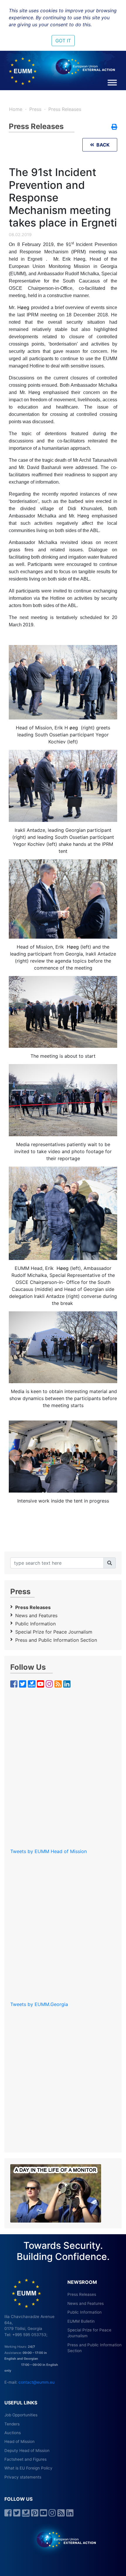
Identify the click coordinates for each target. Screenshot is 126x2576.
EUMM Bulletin (81, 2321)
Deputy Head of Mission (27, 2450)
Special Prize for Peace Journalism (54, 1632)
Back (102, 145)
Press (35, 109)
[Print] (114, 127)
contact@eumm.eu (36, 2382)
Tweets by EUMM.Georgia (39, 2004)
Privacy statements (23, 2477)
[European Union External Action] (63, 2539)
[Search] (110, 1563)
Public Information (35, 1624)
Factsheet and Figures (25, 2459)
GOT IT (63, 41)
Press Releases (65, 109)
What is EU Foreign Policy (28, 2468)
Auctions (13, 2433)
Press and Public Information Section (56, 1640)
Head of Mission (19, 2441)
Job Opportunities (21, 2415)
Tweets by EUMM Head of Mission (48, 1851)
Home (16, 109)
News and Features (36, 1615)
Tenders (12, 2424)
